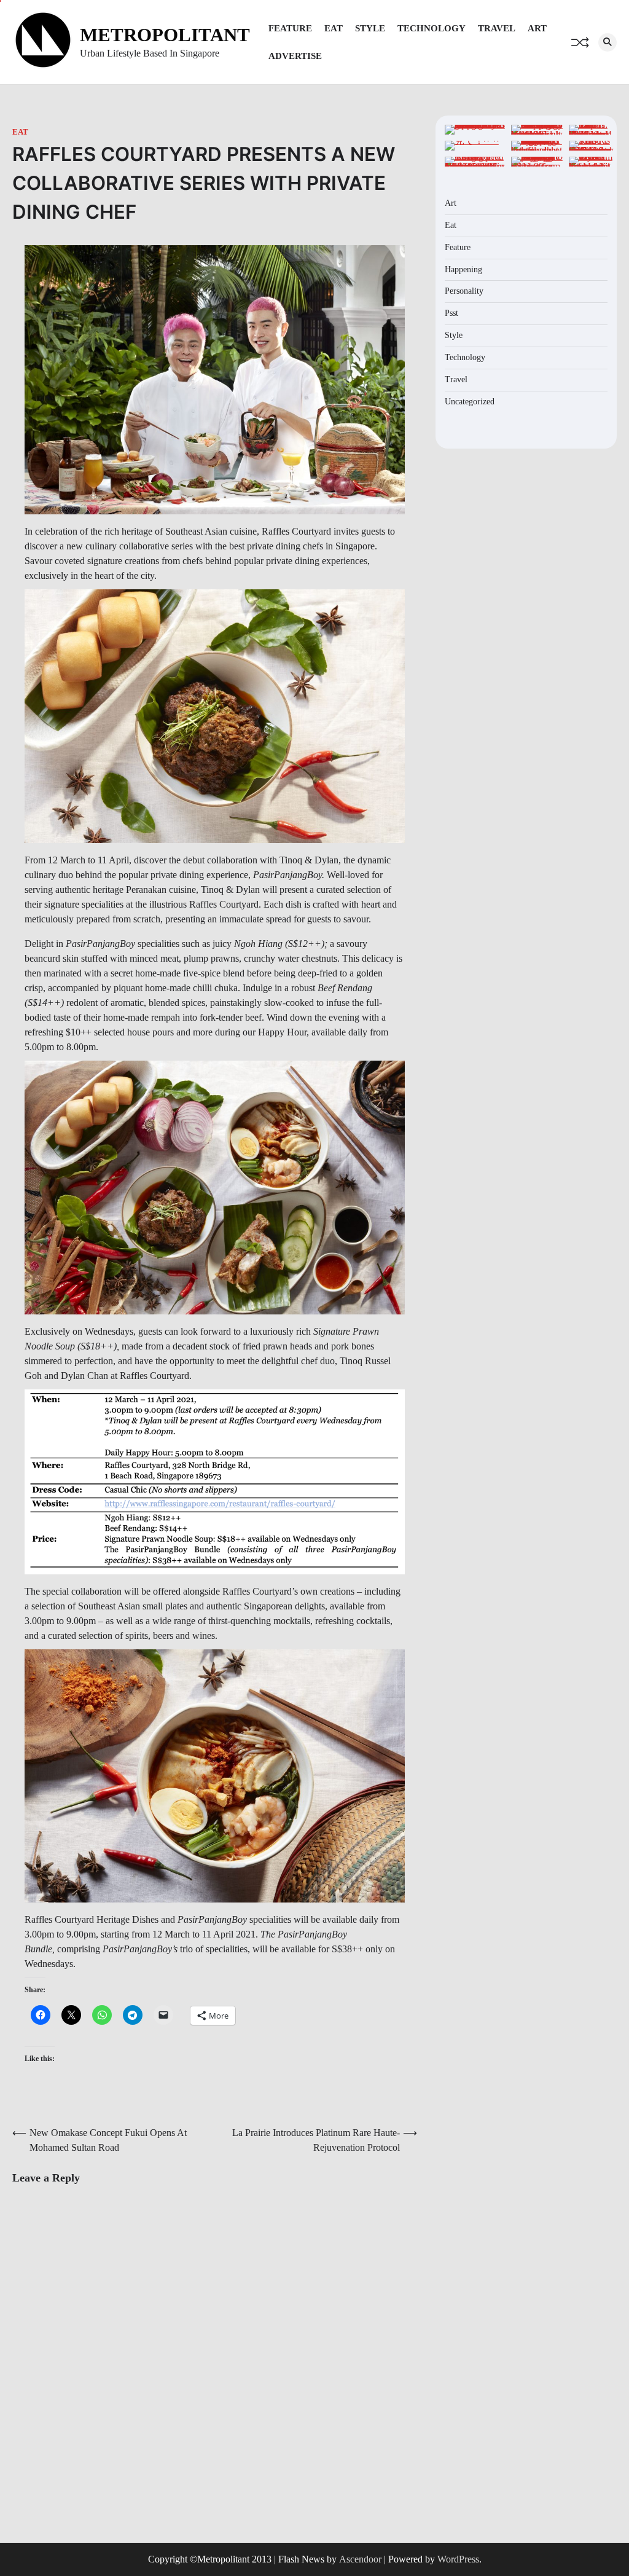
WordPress (458, 2559)
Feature (290, 28)
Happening (463, 269)
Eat (334, 28)
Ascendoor (360, 2559)
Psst (451, 313)
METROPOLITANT (165, 35)
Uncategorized (470, 402)
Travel (497, 28)
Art (537, 28)
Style (370, 28)
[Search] (608, 42)
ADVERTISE (295, 56)
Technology (432, 28)
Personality (464, 291)
